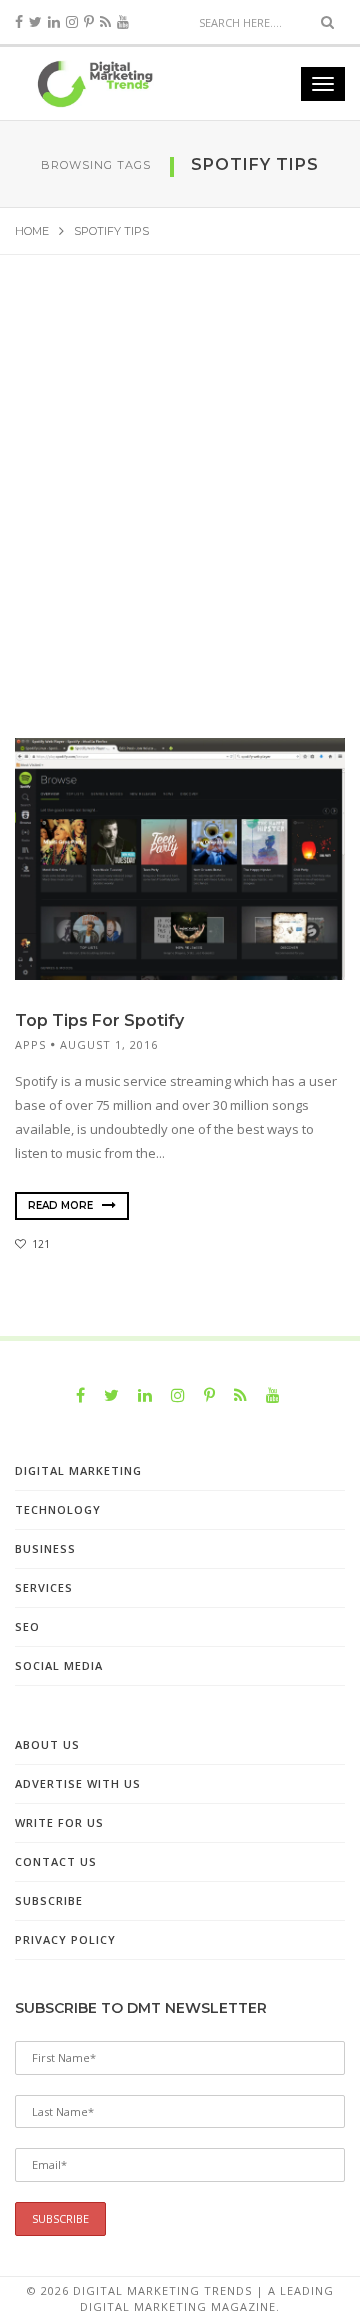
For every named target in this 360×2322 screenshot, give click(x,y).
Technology (58, 1509)
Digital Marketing (78, 1470)
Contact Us (56, 1861)
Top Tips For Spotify (99, 1020)
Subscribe (49, 1900)
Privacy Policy (65, 1939)
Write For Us (59, 1822)
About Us (47, 1744)
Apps (30, 1044)
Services (44, 1587)
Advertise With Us (78, 1783)
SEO (27, 1626)
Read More (62, 1205)
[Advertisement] (180, 515)
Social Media (59, 1665)
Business (45, 1548)
